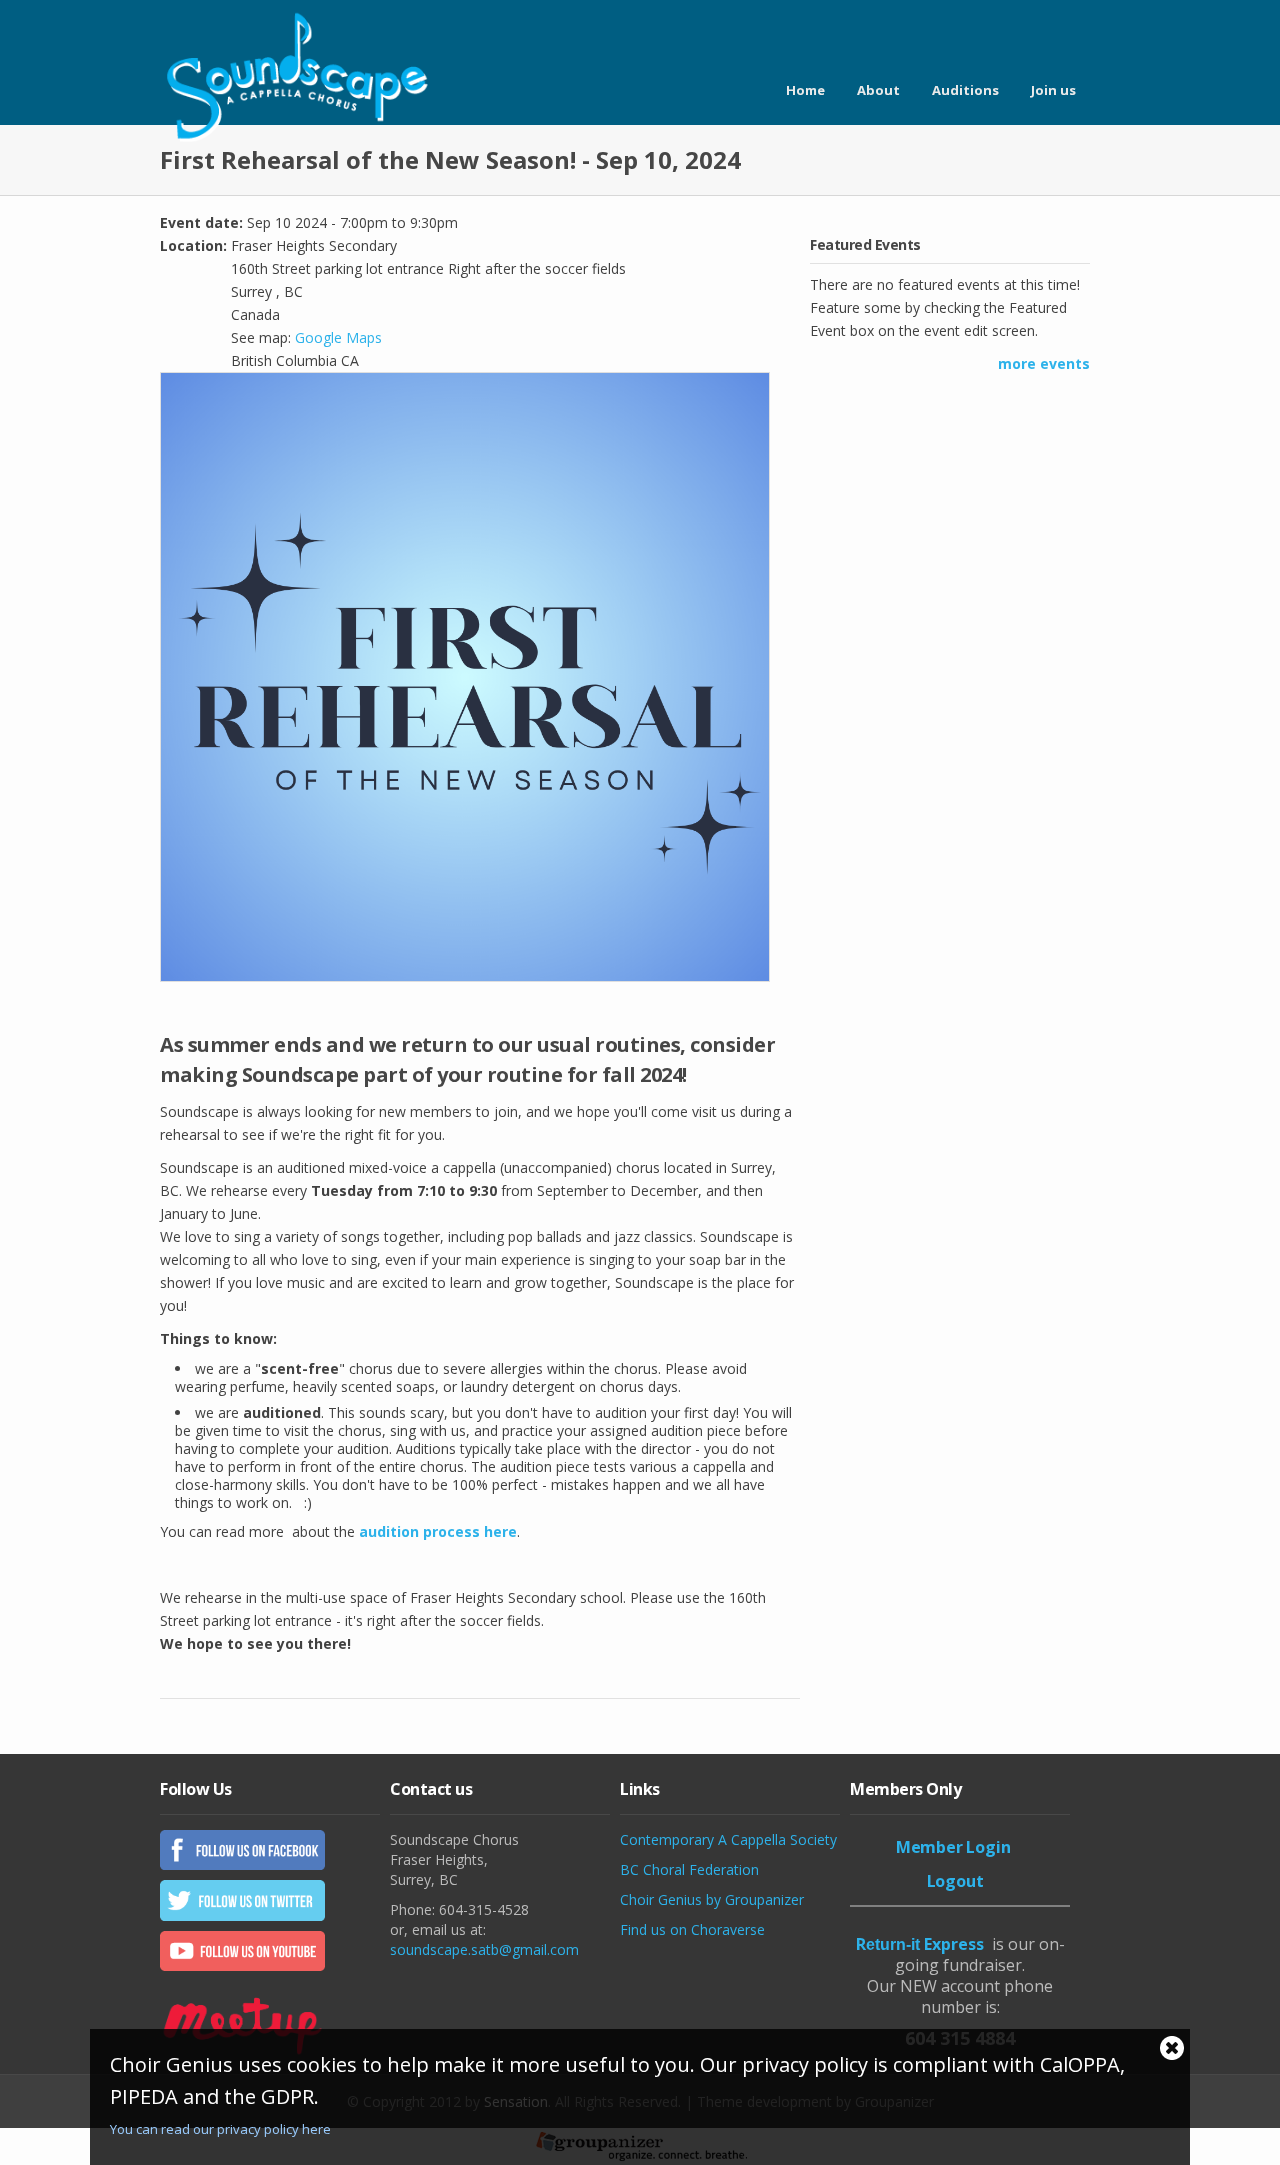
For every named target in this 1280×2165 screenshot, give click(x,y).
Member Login (953, 1847)
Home (805, 90)
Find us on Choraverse (692, 1929)
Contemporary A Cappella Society (728, 1839)
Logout (955, 1881)
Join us (1053, 90)
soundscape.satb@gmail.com (484, 1949)
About (878, 90)
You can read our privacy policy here (220, 2129)
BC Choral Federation (689, 1869)
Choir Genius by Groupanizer (712, 1899)
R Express (920, 1944)
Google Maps (338, 337)
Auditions (965, 90)
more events (1044, 363)
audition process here (438, 1531)
